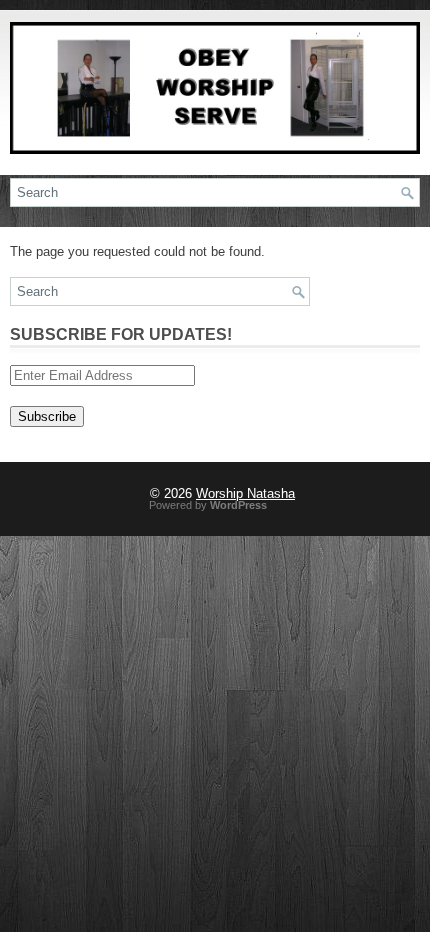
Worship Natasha (245, 493)
